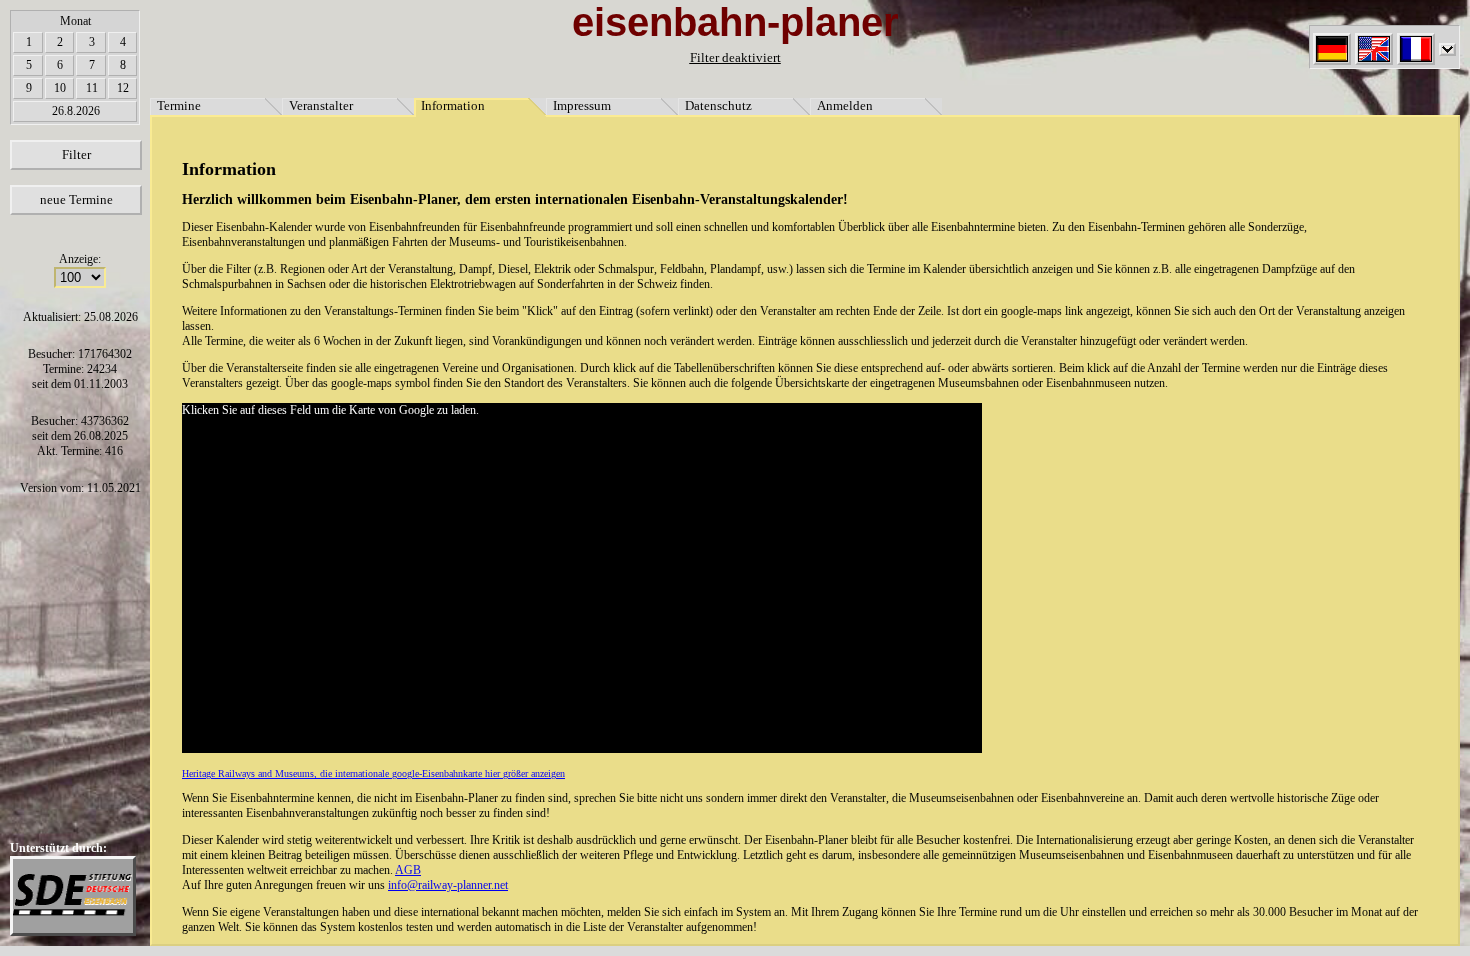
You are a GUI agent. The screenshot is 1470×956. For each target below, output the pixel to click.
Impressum (582, 105)
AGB (408, 870)
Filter (76, 154)
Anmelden (845, 105)
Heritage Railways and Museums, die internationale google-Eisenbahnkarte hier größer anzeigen (373, 773)
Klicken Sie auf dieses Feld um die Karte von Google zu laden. (330, 410)
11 (92, 88)
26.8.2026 (76, 111)
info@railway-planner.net (448, 885)
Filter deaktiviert (735, 57)
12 (123, 88)
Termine (179, 105)
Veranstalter (321, 105)
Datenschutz (718, 105)
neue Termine (76, 199)
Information (453, 105)
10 (60, 88)
